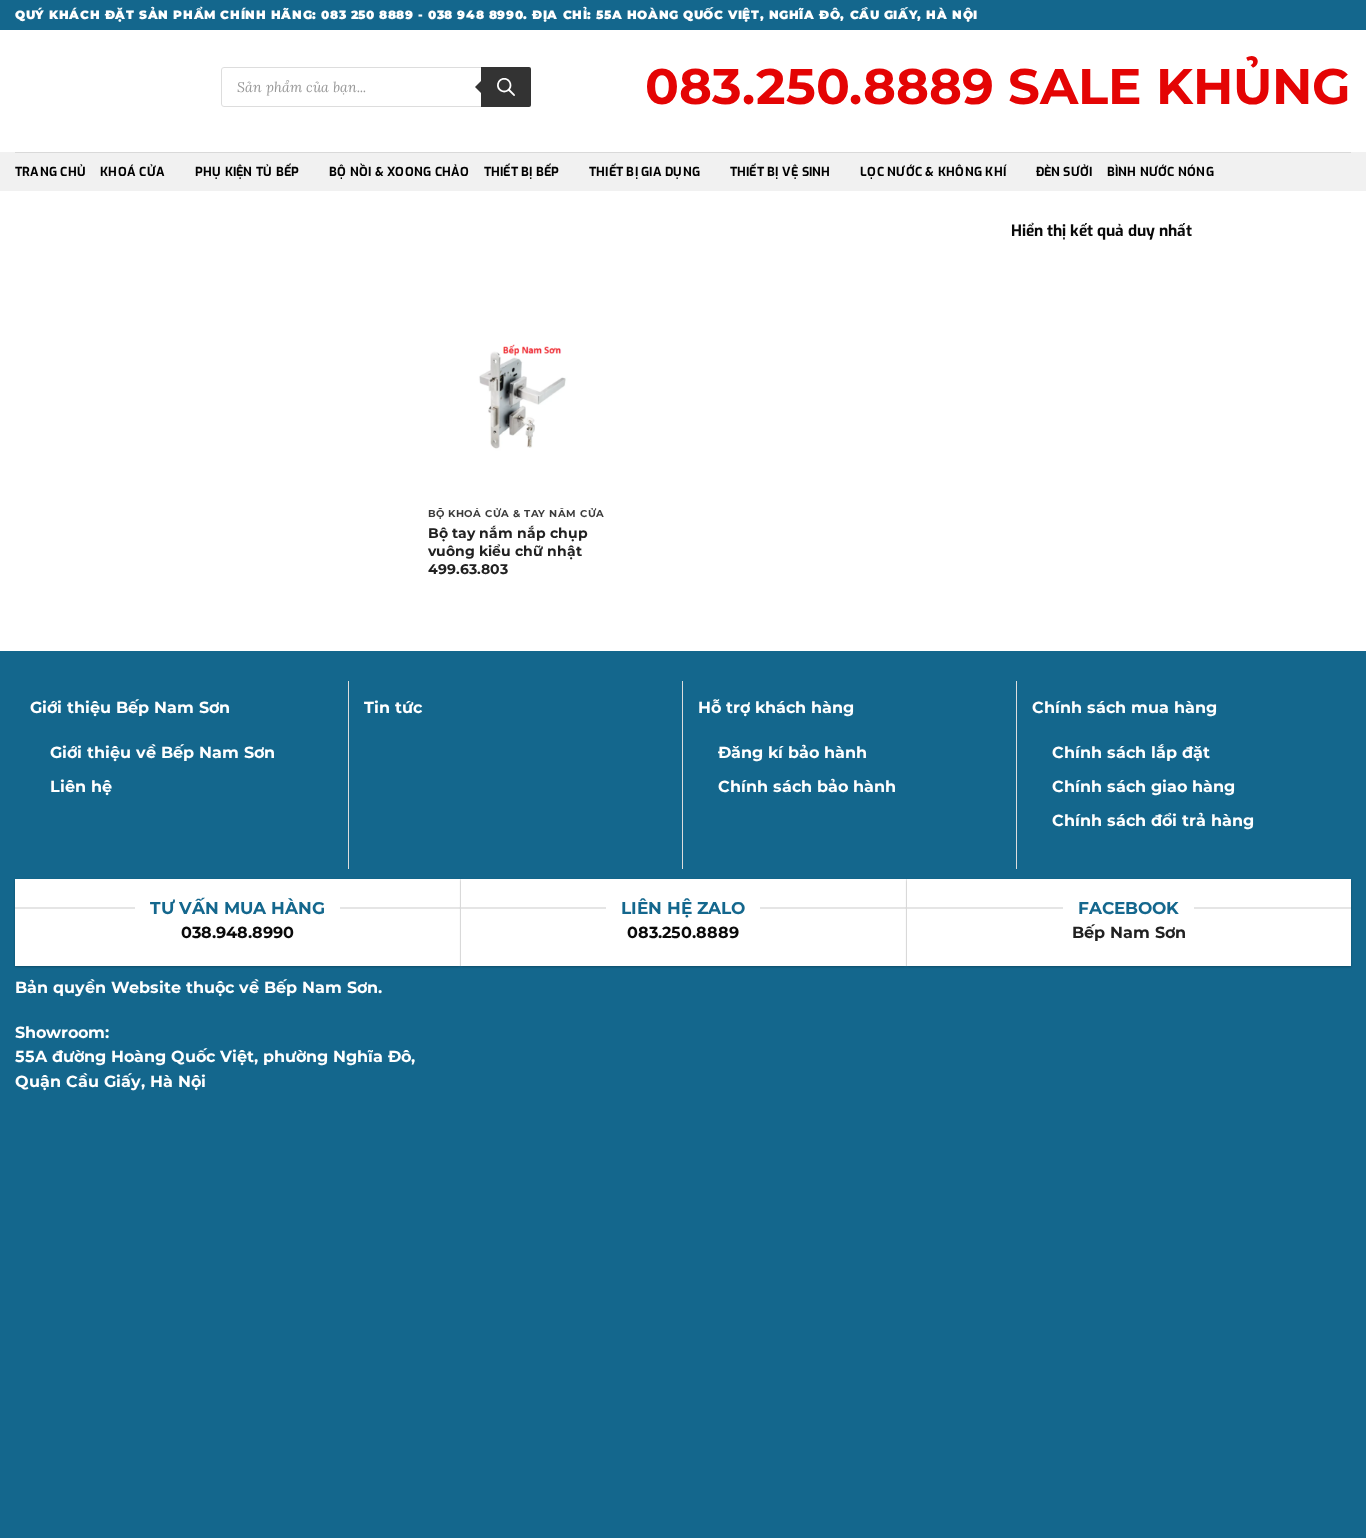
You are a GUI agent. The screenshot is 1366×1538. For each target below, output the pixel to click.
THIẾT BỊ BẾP (522, 172)
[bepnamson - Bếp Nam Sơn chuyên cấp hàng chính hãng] (103, 91)
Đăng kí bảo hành (792, 752)
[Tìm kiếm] (506, 87)
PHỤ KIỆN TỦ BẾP (247, 172)
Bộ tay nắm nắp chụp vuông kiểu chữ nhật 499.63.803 (508, 551)
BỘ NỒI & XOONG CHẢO (399, 172)
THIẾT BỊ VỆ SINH (780, 172)
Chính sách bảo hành (807, 786)
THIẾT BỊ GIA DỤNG (644, 172)
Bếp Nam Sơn (1129, 932)
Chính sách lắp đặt (1131, 752)
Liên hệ (81, 786)
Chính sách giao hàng (1143, 786)
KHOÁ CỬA (132, 172)
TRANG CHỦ (50, 172)
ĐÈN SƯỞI (1064, 172)
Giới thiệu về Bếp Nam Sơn (162, 752)
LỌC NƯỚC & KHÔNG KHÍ (933, 172)
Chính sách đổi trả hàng (1153, 820)
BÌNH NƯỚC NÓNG (1160, 172)
